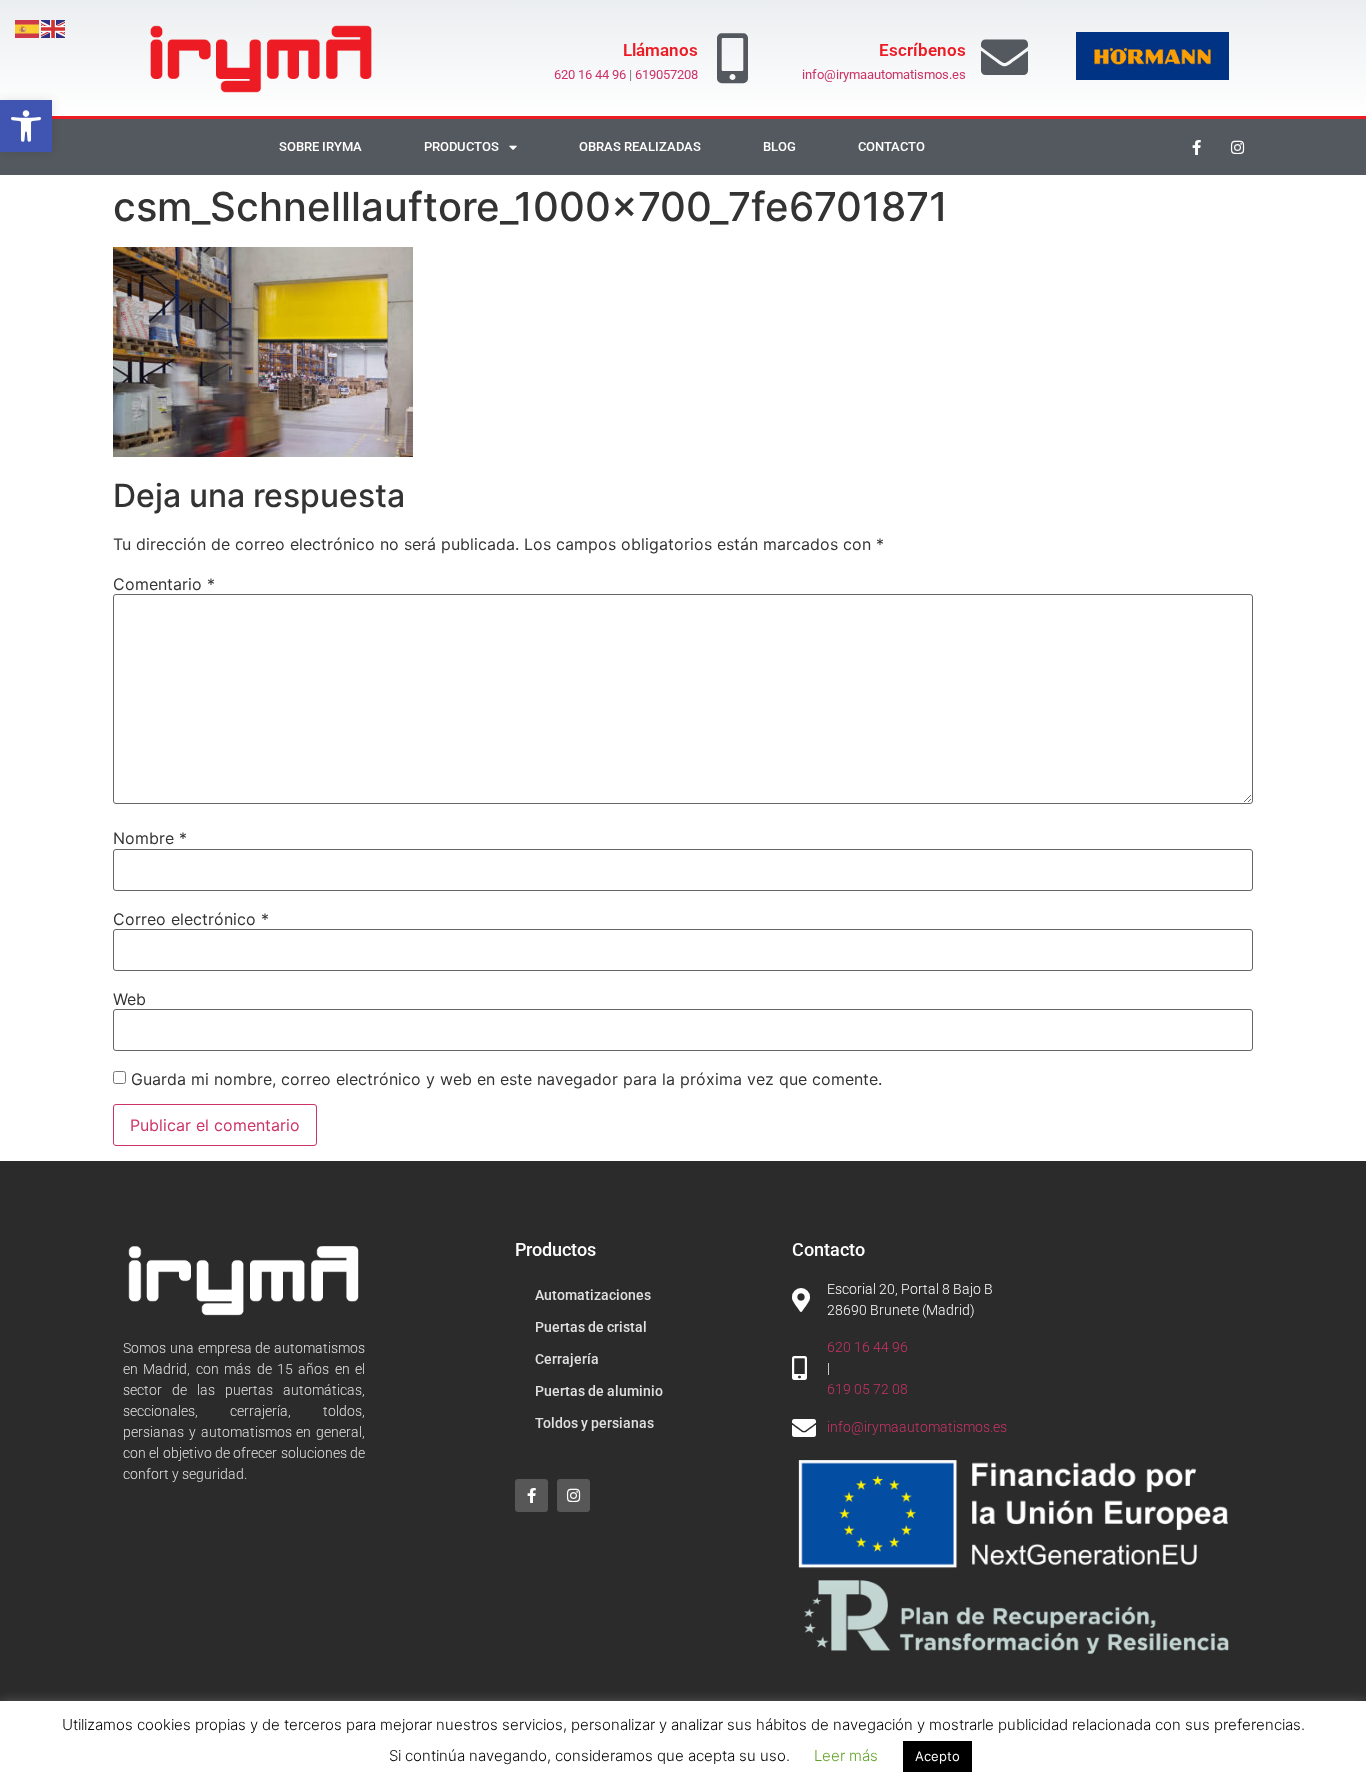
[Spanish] (28, 27)
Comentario (164, 584)
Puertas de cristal (591, 1327)
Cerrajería (567, 1359)
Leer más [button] (846, 1755)
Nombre (150, 838)
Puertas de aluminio (599, 1391)
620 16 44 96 (590, 74)
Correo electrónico (191, 919)
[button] (26, 126)
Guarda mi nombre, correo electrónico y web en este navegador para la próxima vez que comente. (506, 1079)
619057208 (666, 74)
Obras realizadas (640, 146)
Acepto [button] (937, 1756)
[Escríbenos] (1004, 57)
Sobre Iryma (320, 146)
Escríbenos (922, 50)
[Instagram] (1238, 147)
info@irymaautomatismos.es (884, 74)
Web (129, 999)
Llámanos (660, 50)
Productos (461, 146)
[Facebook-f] (1197, 147)
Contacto (891, 146)
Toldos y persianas (594, 1423)
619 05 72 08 (867, 1389)
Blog (779, 146)
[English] (54, 27)
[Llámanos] (733, 58)
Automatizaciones (593, 1295)
